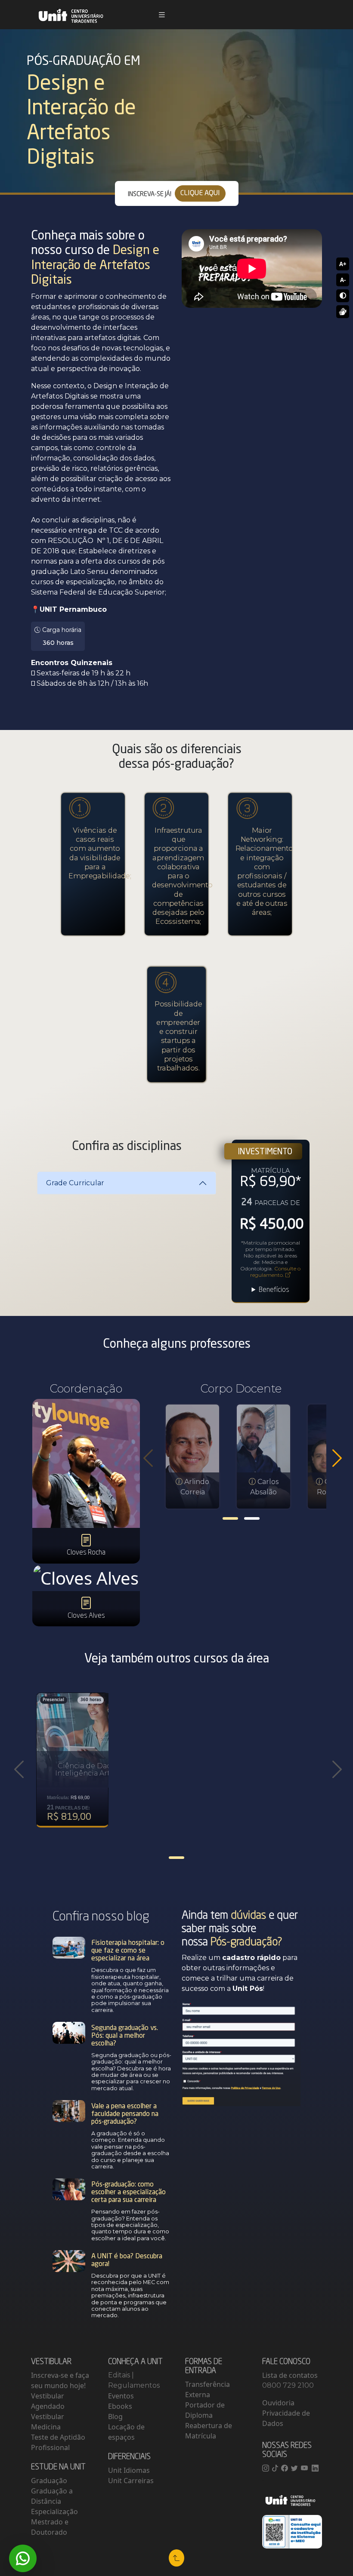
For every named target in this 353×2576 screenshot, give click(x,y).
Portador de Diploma (205, 2410)
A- (343, 280)
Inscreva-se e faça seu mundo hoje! (60, 2380)
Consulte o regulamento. (275, 1272)
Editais (120, 2375)
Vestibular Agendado (48, 2401)
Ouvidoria (278, 2403)
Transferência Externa (207, 2389)
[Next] (337, 1458)
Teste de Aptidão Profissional (58, 2442)
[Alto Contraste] (343, 296)
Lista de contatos (290, 2375)
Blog (115, 2417)
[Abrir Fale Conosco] (23, 2558)
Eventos (121, 2396)
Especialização (54, 2512)
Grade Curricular (75, 1183)
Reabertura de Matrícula (209, 2431)
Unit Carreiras (131, 2481)
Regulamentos (134, 2385)
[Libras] (343, 312)
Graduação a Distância (52, 2496)
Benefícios (274, 1290)
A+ (343, 264)
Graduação (49, 2481)
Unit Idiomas (129, 2470)
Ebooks (120, 2406)
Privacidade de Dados (286, 2418)
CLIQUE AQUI (200, 193)
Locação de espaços (126, 2432)
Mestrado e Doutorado (50, 2527)
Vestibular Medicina (48, 2422)
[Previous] (148, 1458)
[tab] (230, 1518)
